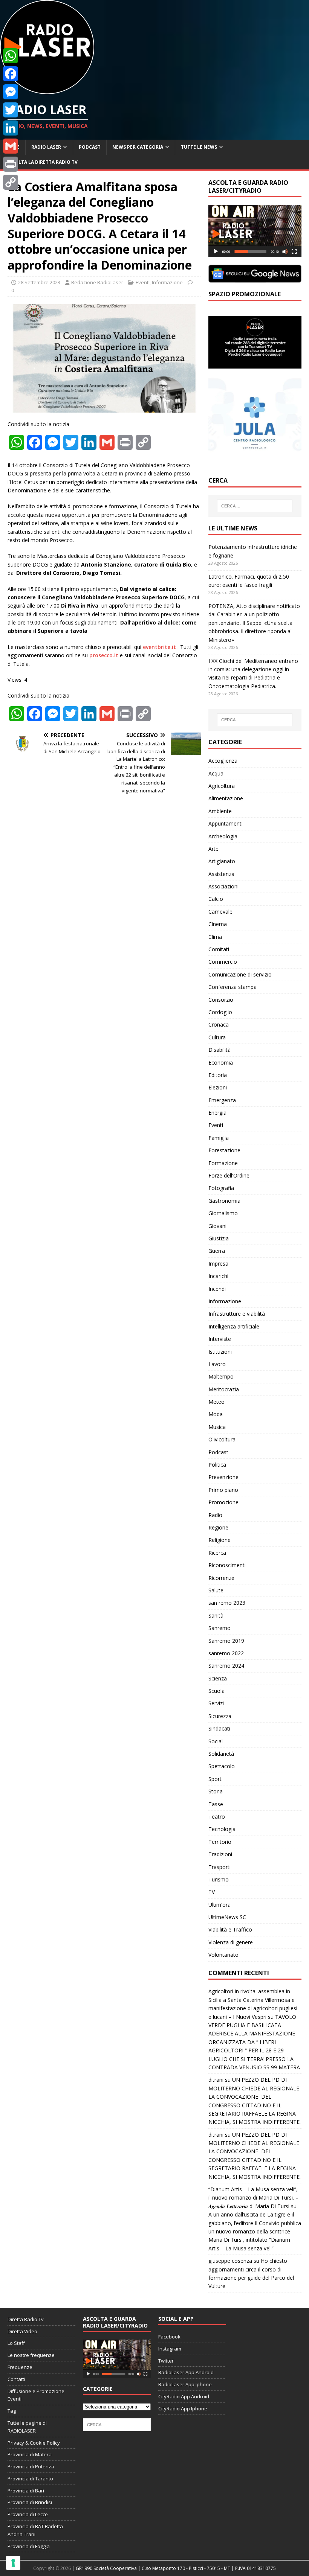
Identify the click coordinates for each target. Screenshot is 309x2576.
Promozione (223, 1502)
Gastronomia (224, 1201)
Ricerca (217, 1553)
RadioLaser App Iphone (185, 2384)
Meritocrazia (224, 1389)
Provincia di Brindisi (30, 2502)
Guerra (217, 1251)
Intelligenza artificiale (234, 1326)
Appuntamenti (226, 823)
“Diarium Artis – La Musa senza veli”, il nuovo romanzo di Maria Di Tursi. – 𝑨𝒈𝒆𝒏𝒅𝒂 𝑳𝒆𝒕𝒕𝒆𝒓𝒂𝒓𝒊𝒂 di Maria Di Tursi (253, 2198)
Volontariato (223, 1955)
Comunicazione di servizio (240, 974)
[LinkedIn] (11, 128)
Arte (213, 849)
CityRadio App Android (184, 2396)
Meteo (216, 1402)
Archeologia (223, 836)
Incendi (217, 1289)
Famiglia (219, 1138)
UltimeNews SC (227, 1917)
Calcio (216, 899)
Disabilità (220, 1050)
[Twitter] (11, 110)
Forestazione (224, 1150)
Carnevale (220, 912)
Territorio (220, 1842)
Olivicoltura (222, 1439)
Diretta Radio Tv (26, 2319)
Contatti (16, 2379)
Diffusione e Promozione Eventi (36, 2395)
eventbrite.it (159, 647)
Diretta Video (22, 2331)
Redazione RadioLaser (97, 282)
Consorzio (221, 1000)
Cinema (218, 924)
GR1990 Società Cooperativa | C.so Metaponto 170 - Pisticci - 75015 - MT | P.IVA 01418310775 (176, 2568)
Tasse (216, 1804)
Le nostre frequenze (31, 2355)
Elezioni (218, 1087)
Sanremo (220, 1628)
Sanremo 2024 (226, 1666)
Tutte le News (199, 147)
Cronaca (219, 1024)
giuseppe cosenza (230, 2261)
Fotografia (221, 1188)
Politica (217, 1465)
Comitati (219, 949)
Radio (215, 1515)
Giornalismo (223, 1213)
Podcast (90, 147)
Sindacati (219, 1728)
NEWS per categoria (138, 147)
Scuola (216, 1691)
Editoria (218, 1075)
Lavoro (217, 1364)
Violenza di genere (231, 1942)
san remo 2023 (227, 1603)
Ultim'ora (220, 1905)
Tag (12, 2411)
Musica (217, 1427)
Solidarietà (221, 1754)
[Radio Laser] (47, 90)
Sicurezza (220, 1716)
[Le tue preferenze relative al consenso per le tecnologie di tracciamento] (13, 2563)
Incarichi (218, 1276)
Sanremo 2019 (226, 1641)
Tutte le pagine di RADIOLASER (27, 2427)
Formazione (223, 1163)
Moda (216, 1414)
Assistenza (221, 874)
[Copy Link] (11, 182)
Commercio (223, 962)
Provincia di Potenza (31, 2466)
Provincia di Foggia (29, 2546)
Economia (221, 1063)
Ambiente (220, 811)
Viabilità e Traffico (230, 1929)
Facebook (169, 2337)
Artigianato (222, 861)
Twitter (166, 2361)
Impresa (218, 1264)
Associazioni (223, 886)
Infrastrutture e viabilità (237, 1314)
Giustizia (219, 1238)
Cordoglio (220, 1012)
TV (212, 1892)
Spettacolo (222, 1766)
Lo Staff (16, 2343)
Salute (216, 1590)
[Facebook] (11, 74)
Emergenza (222, 1100)
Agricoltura (222, 786)
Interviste (220, 1339)
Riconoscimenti (227, 1565)
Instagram (170, 2349)
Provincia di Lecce (28, 2514)
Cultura (217, 1037)
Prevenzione (223, 1477)
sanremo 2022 (226, 1653)
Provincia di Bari (26, 2491)
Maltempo (221, 1376)
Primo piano (223, 1490)
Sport (215, 1779)
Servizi (216, 1703)
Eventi (143, 282)
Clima (215, 937)
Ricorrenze (221, 1578)
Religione (220, 1540)
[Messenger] (11, 92)
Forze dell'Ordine (229, 1175)
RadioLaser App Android (186, 2372)
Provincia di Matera (30, 2454)
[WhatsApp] (11, 56)
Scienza (218, 1678)
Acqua (216, 773)
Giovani (217, 1226)
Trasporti (220, 1867)
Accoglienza (223, 761)
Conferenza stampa (233, 987)
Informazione (167, 282)
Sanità (216, 1616)
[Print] (11, 164)
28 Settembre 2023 (39, 282)
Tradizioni (220, 1854)
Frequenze (20, 2367)
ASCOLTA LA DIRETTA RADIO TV (42, 162)
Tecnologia (222, 1829)
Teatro (217, 1817)
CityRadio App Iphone (183, 2408)
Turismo (219, 1879)
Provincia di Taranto (30, 2479)
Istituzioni (220, 1352)
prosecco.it (104, 655)
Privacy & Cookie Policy (34, 2443)
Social (216, 1741)
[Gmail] (11, 146)
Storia (216, 1791)
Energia (217, 1113)
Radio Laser (46, 147)
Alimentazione (226, 798)
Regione (218, 1527)
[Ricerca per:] (255, 506)
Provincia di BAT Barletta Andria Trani (35, 2530)
